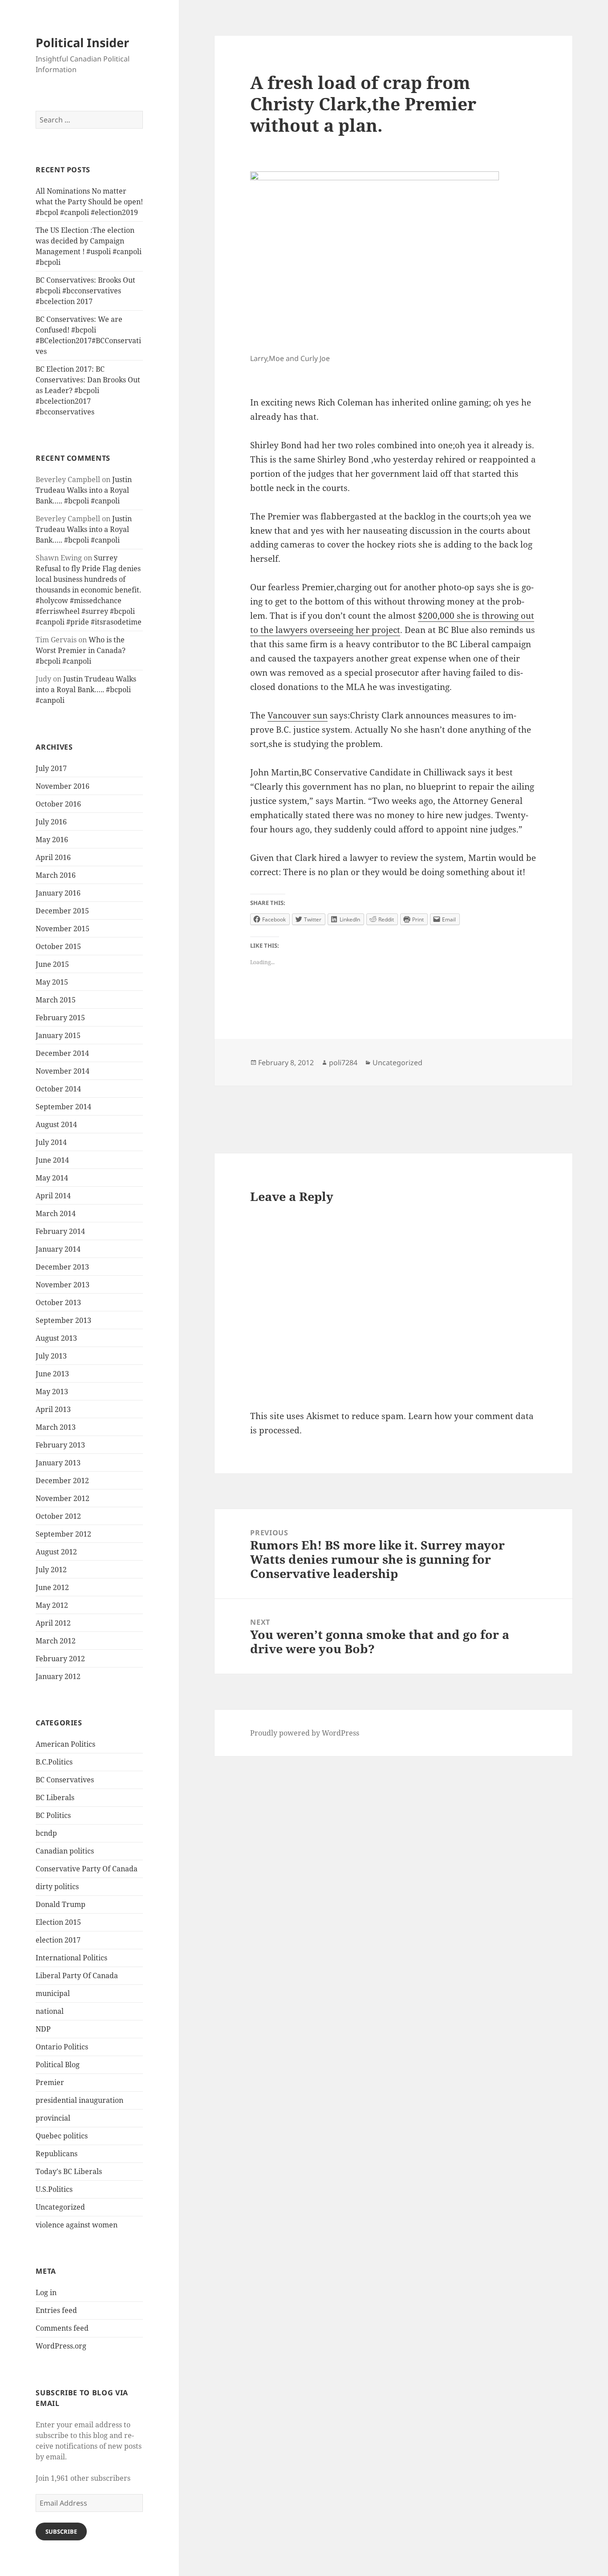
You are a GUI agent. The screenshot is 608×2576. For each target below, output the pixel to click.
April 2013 (53, 1409)
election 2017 (58, 1940)
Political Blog (58, 2065)
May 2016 (52, 840)
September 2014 (63, 1107)
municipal (53, 1993)
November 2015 (63, 929)
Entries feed (56, 2310)
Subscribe (61, 2531)
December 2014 (62, 1053)
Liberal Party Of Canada (77, 1976)
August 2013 (56, 1338)
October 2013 (58, 1302)
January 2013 (58, 1463)
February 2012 (60, 1659)
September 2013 (63, 1320)
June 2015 (52, 964)
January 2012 (58, 1676)
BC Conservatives (65, 1780)
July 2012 (51, 1570)
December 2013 (62, 1267)
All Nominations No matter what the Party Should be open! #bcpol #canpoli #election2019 (89, 202)
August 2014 (56, 1124)
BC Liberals (55, 1797)
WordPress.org (61, 2346)
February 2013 (60, 1445)
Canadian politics (65, 1851)
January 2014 (58, 1249)
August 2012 (56, 1552)
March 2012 (56, 1641)
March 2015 (56, 1000)
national (50, 2011)
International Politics (71, 1958)
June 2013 (52, 1374)
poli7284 (343, 1063)
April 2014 (53, 1196)
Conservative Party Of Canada (87, 1869)
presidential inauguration (79, 2100)
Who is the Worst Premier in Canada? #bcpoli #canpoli (81, 650)
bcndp (46, 1833)
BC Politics (53, 1815)
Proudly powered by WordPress (305, 1733)
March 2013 (56, 1427)
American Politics (65, 1744)
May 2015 (52, 982)
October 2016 (58, 804)
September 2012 (63, 1534)
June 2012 (52, 1587)
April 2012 (53, 1623)
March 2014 (56, 1213)
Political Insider (82, 43)
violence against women (77, 2225)
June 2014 (52, 1160)
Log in (46, 2292)
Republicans (57, 2154)
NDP (43, 2029)
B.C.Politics (54, 1762)
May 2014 (52, 1178)
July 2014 (51, 1142)
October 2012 (58, 1516)
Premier (50, 2082)
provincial (53, 2118)
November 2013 (63, 1285)
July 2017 (51, 768)
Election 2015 (58, 1922)
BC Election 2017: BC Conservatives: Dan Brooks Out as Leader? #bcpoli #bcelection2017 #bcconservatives (88, 390)
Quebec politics (62, 2136)
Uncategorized (60, 2207)
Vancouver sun (298, 715)
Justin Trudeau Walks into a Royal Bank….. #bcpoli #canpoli (84, 490)
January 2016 (58, 893)
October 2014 (58, 1089)
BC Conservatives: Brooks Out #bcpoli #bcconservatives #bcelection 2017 (85, 291)
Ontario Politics (62, 2047)
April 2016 (53, 857)
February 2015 (60, 1018)
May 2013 (52, 1391)
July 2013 (51, 1356)
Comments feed (62, 2328)
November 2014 (63, 1071)
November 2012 (63, 1498)
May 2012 (52, 1605)
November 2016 (63, 786)
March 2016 (56, 875)
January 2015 (58, 1035)
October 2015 (58, 946)
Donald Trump (61, 1904)
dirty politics (57, 1886)
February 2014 (60, 1231)
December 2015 (62, 911)
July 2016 (51, 822)
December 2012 (62, 1481)
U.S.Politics (54, 2189)
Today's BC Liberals (69, 2171)
